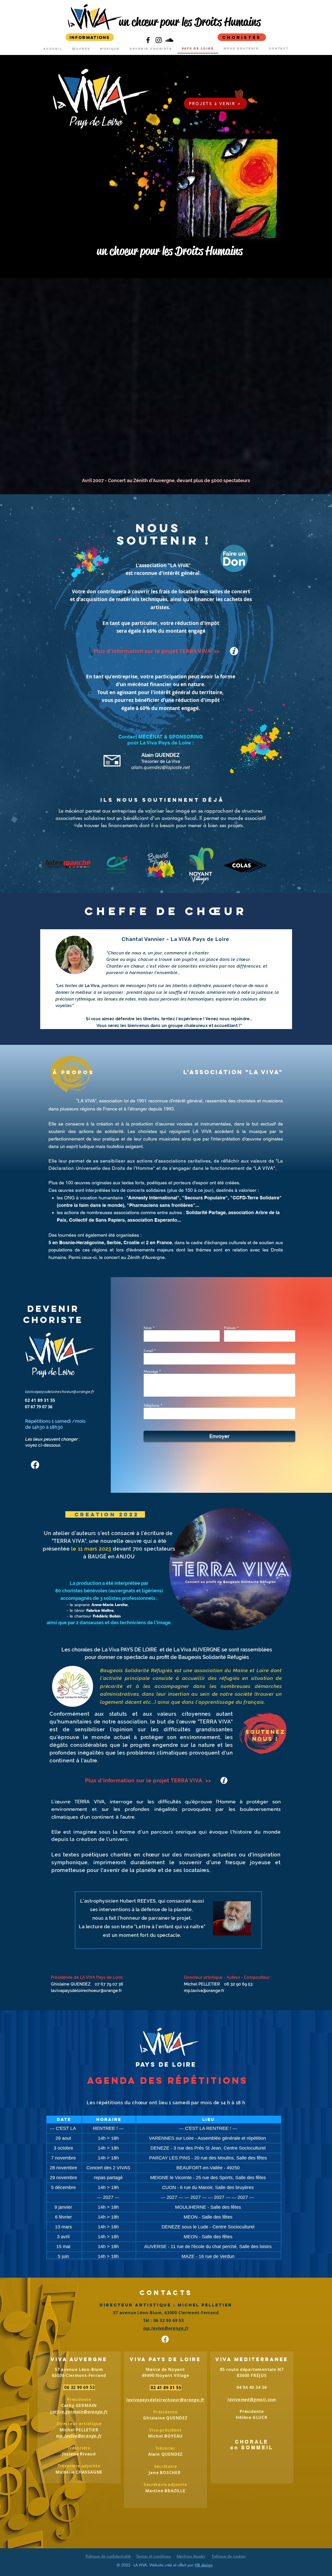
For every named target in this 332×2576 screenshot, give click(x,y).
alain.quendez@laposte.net (161, 767)
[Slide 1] (166, 1021)
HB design (204, 2566)
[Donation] (234, 558)
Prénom (230, 1328)
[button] (228, 187)
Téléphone (151, 1405)
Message (151, 1371)
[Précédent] (47, 979)
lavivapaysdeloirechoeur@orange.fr (60, 1392)
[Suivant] (285, 979)
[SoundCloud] (169, 40)
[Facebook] (148, 40)
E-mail (148, 1351)
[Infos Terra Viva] (234, 651)
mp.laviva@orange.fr (204, 1991)
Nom (148, 1328)
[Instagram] (159, 40)
